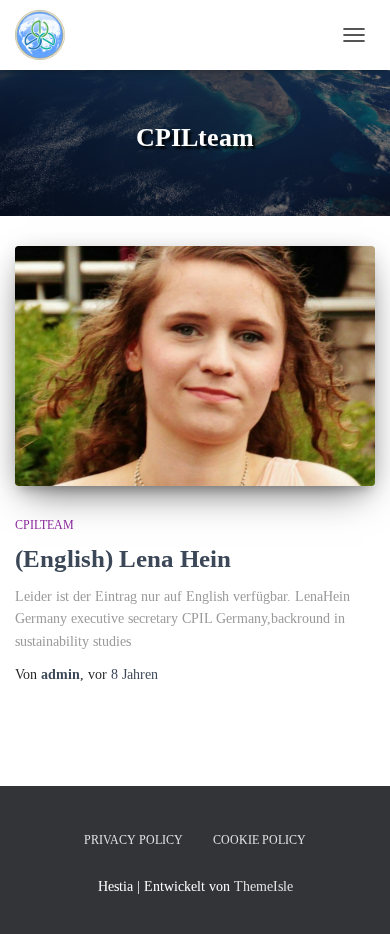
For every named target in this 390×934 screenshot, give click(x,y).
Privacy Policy (133, 840)
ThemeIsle (263, 886)
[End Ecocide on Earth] (81, 35)
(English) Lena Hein (123, 558)
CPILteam (44, 525)
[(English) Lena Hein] (195, 366)
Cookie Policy (259, 840)
